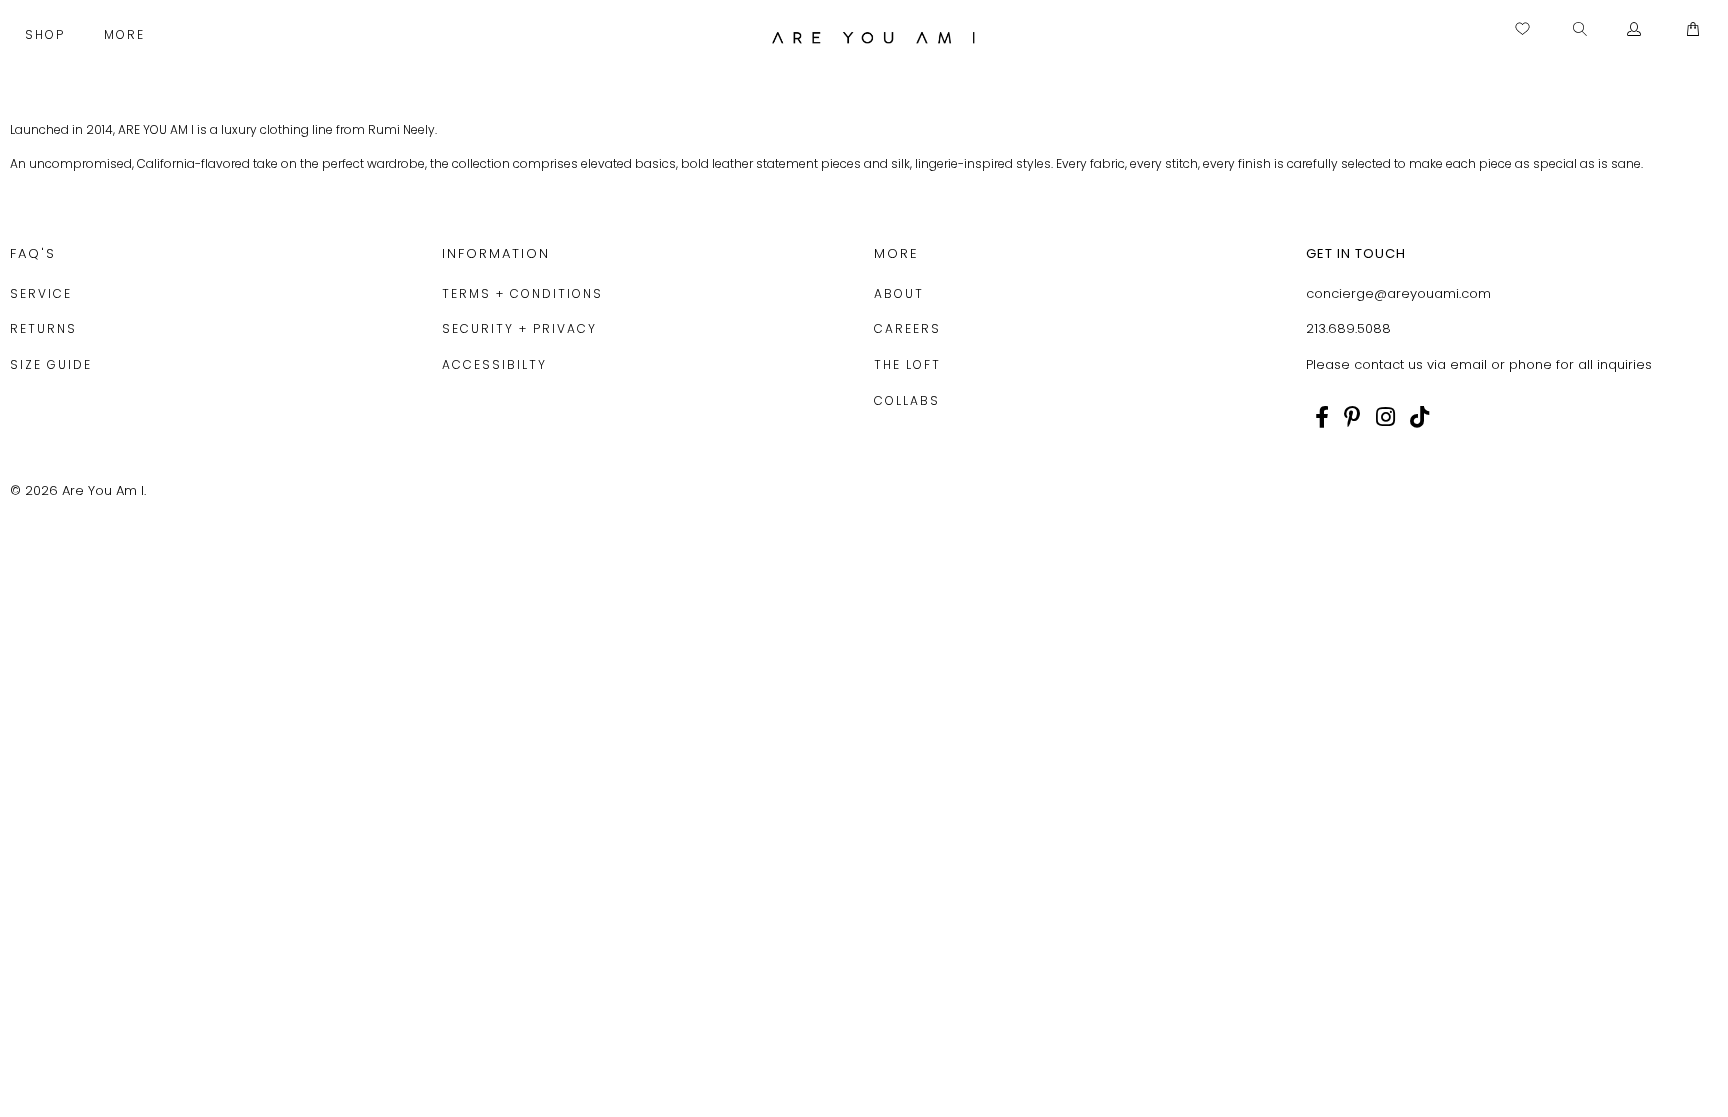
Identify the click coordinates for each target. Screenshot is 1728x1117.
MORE (127, 34)
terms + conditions (522, 293)
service (41, 293)
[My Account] (1634, 30)
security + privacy (519, 328)
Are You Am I (103, 490)
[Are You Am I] (874, 37)
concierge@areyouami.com (1398, 293)
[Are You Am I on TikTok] (1419, 417)
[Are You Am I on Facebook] (1322, 417)
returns (43, 328)
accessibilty (494, 364)
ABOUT (899, 293)
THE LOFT (907, 364)
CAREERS (907, 328)
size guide (51, 364)
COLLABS (907, 400)
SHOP (47, 34)
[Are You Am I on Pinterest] (1352, 417)
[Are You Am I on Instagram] (1385, 417)
